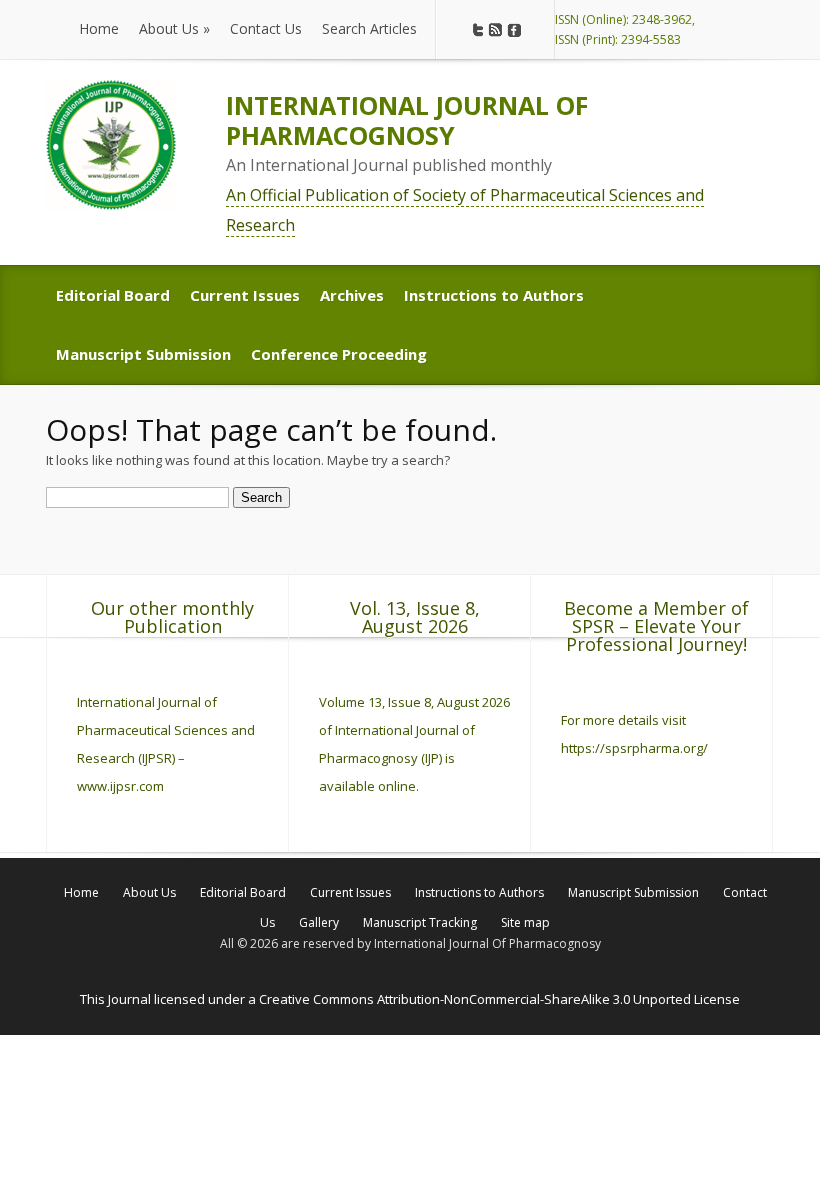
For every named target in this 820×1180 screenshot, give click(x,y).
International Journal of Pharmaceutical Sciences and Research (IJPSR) (166, 730)
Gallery (319, 922)
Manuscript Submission (633, 892)
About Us (149, 892)
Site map (525, 922)
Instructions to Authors (479, 892)
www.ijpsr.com (120, 786)
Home (81, 892)
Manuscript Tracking (420, 922)
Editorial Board (243, 892)
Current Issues (350, 892)
